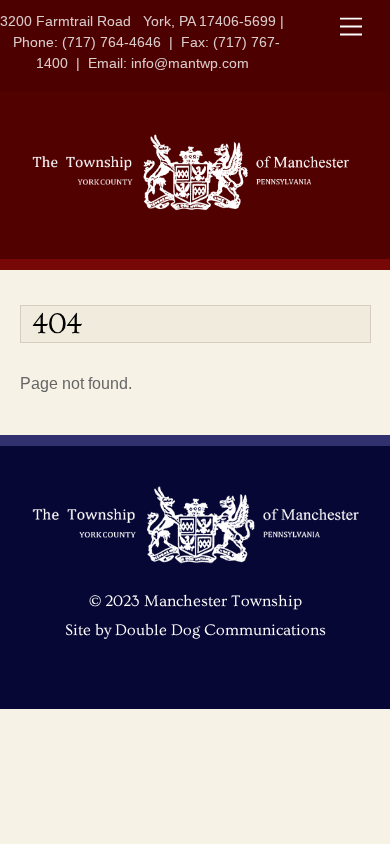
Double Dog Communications (220, 630)
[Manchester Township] (190, 206)
